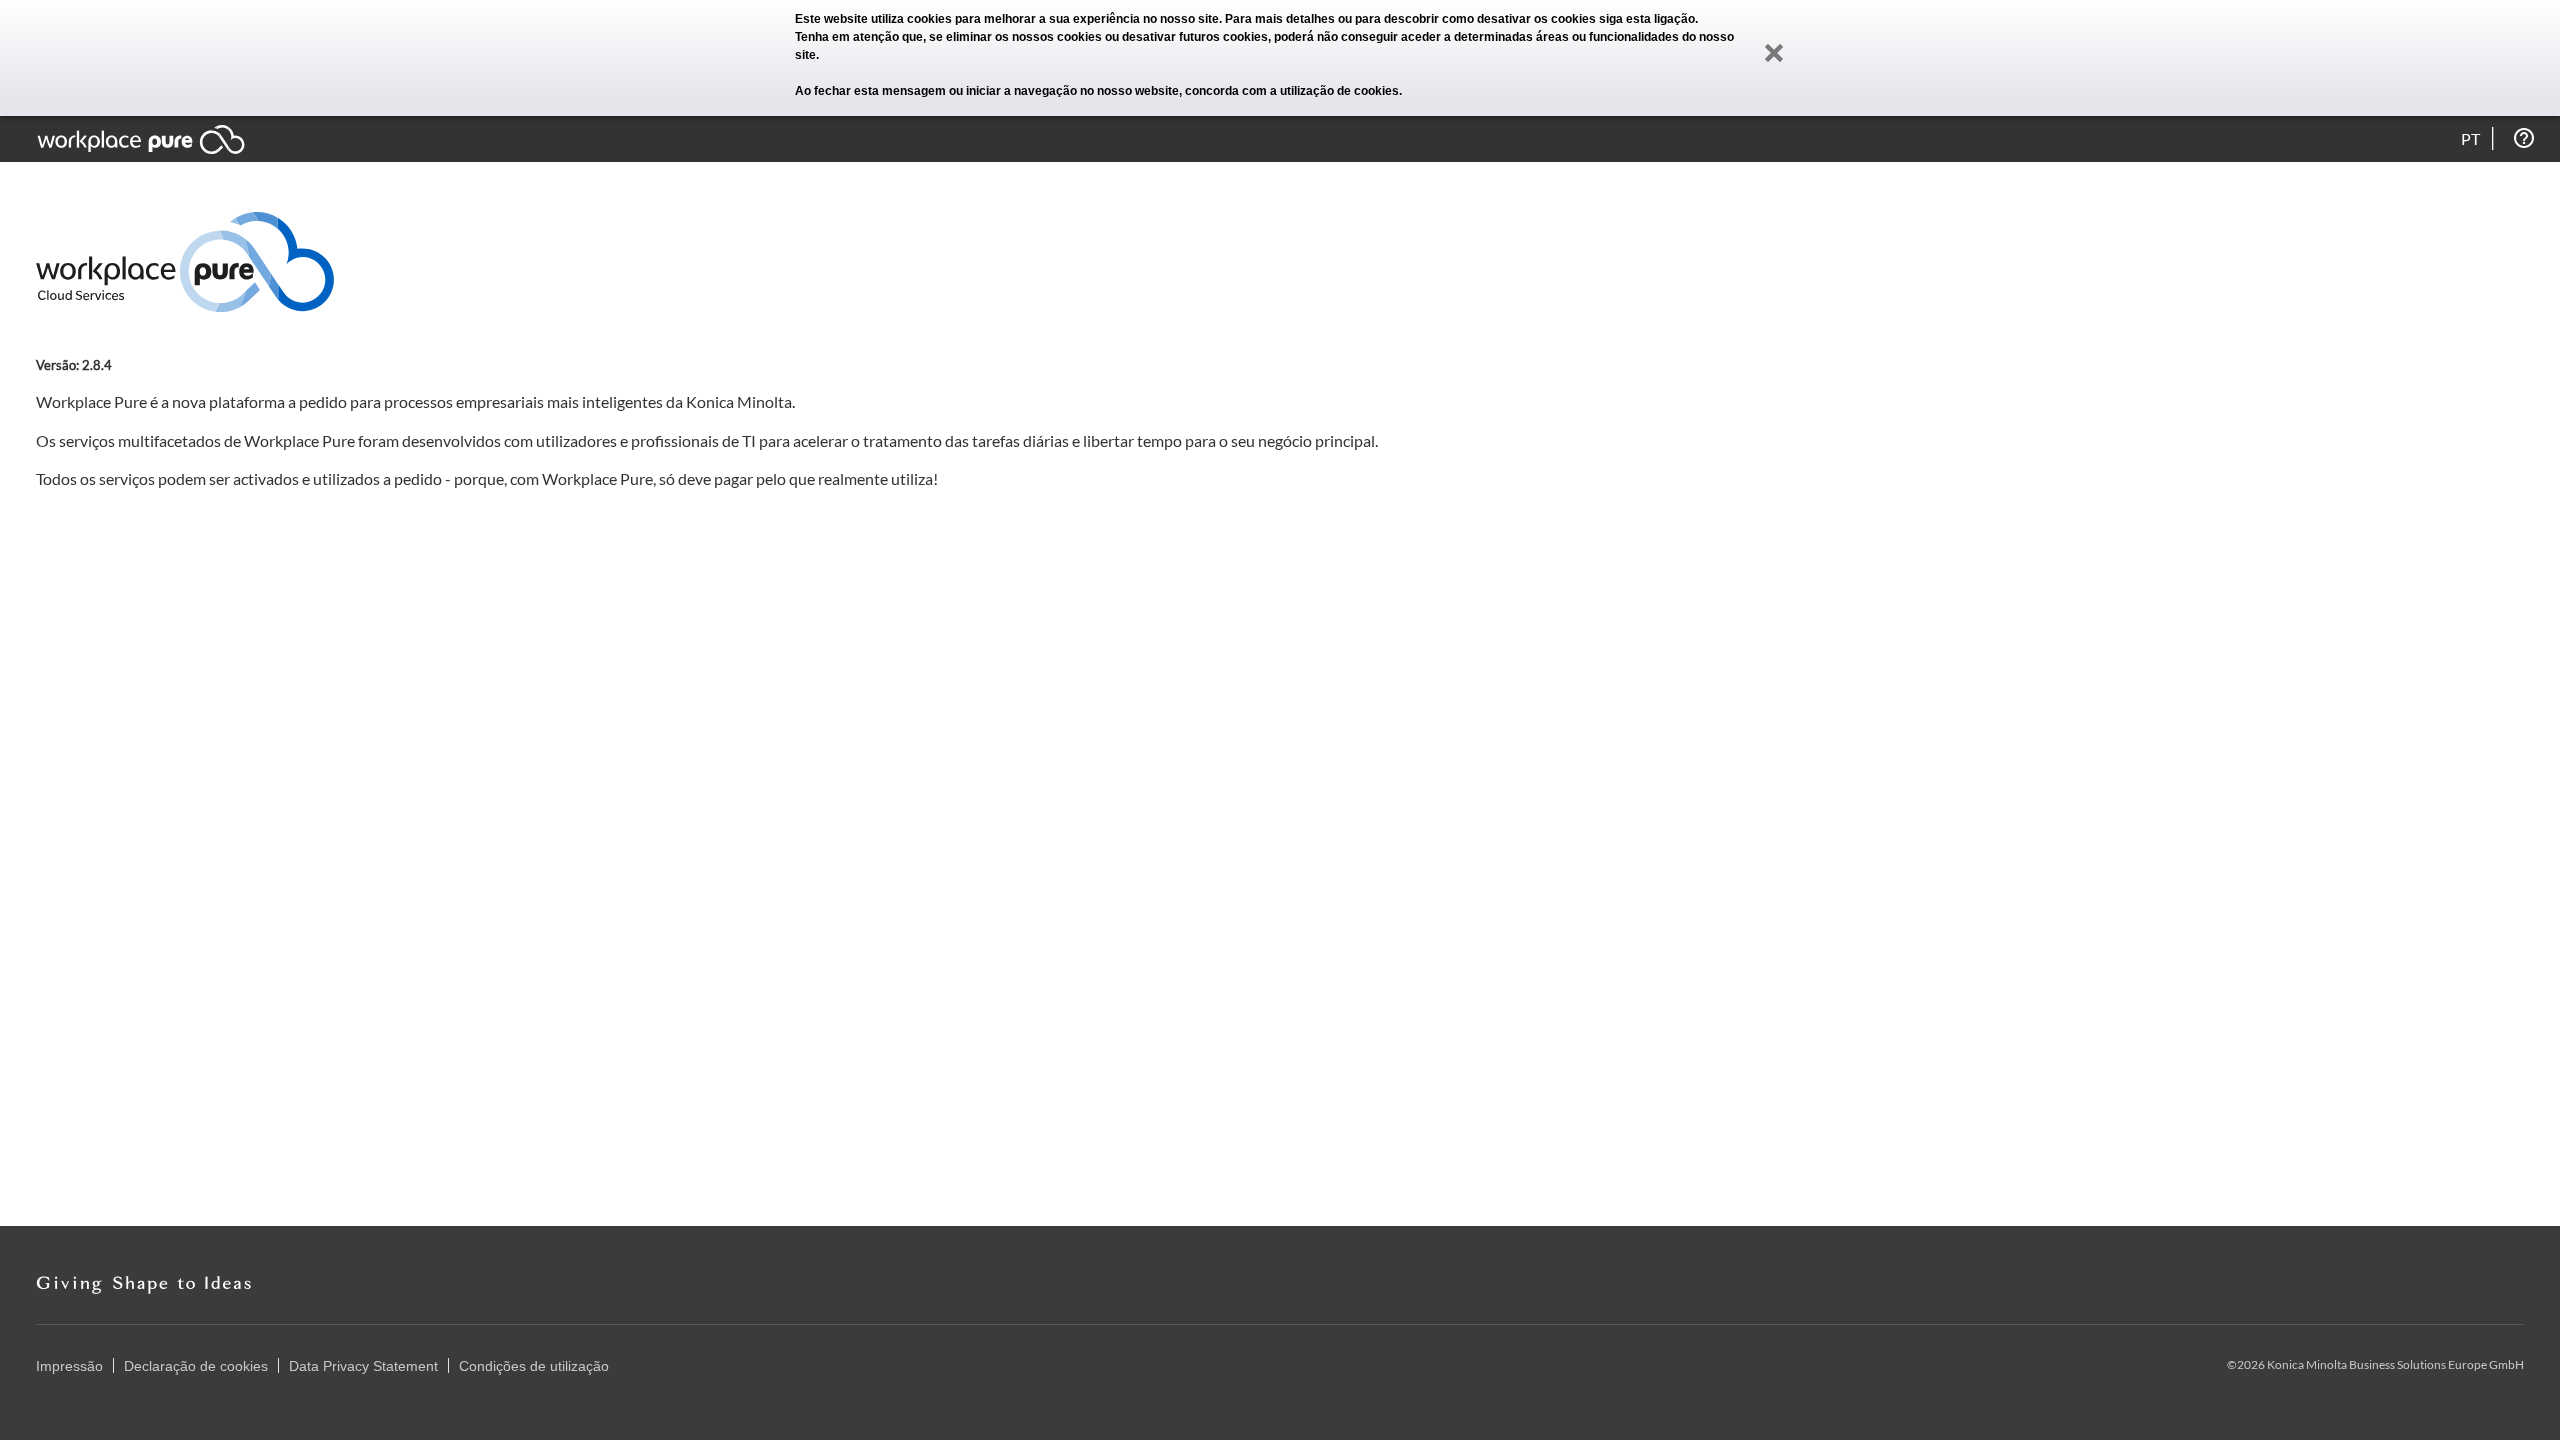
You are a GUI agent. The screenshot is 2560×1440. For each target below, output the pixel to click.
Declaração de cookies (196, 1366)
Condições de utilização (534, 1366)
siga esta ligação (1647, 19)
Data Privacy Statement (363, 1366)
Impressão (69, 1366)
